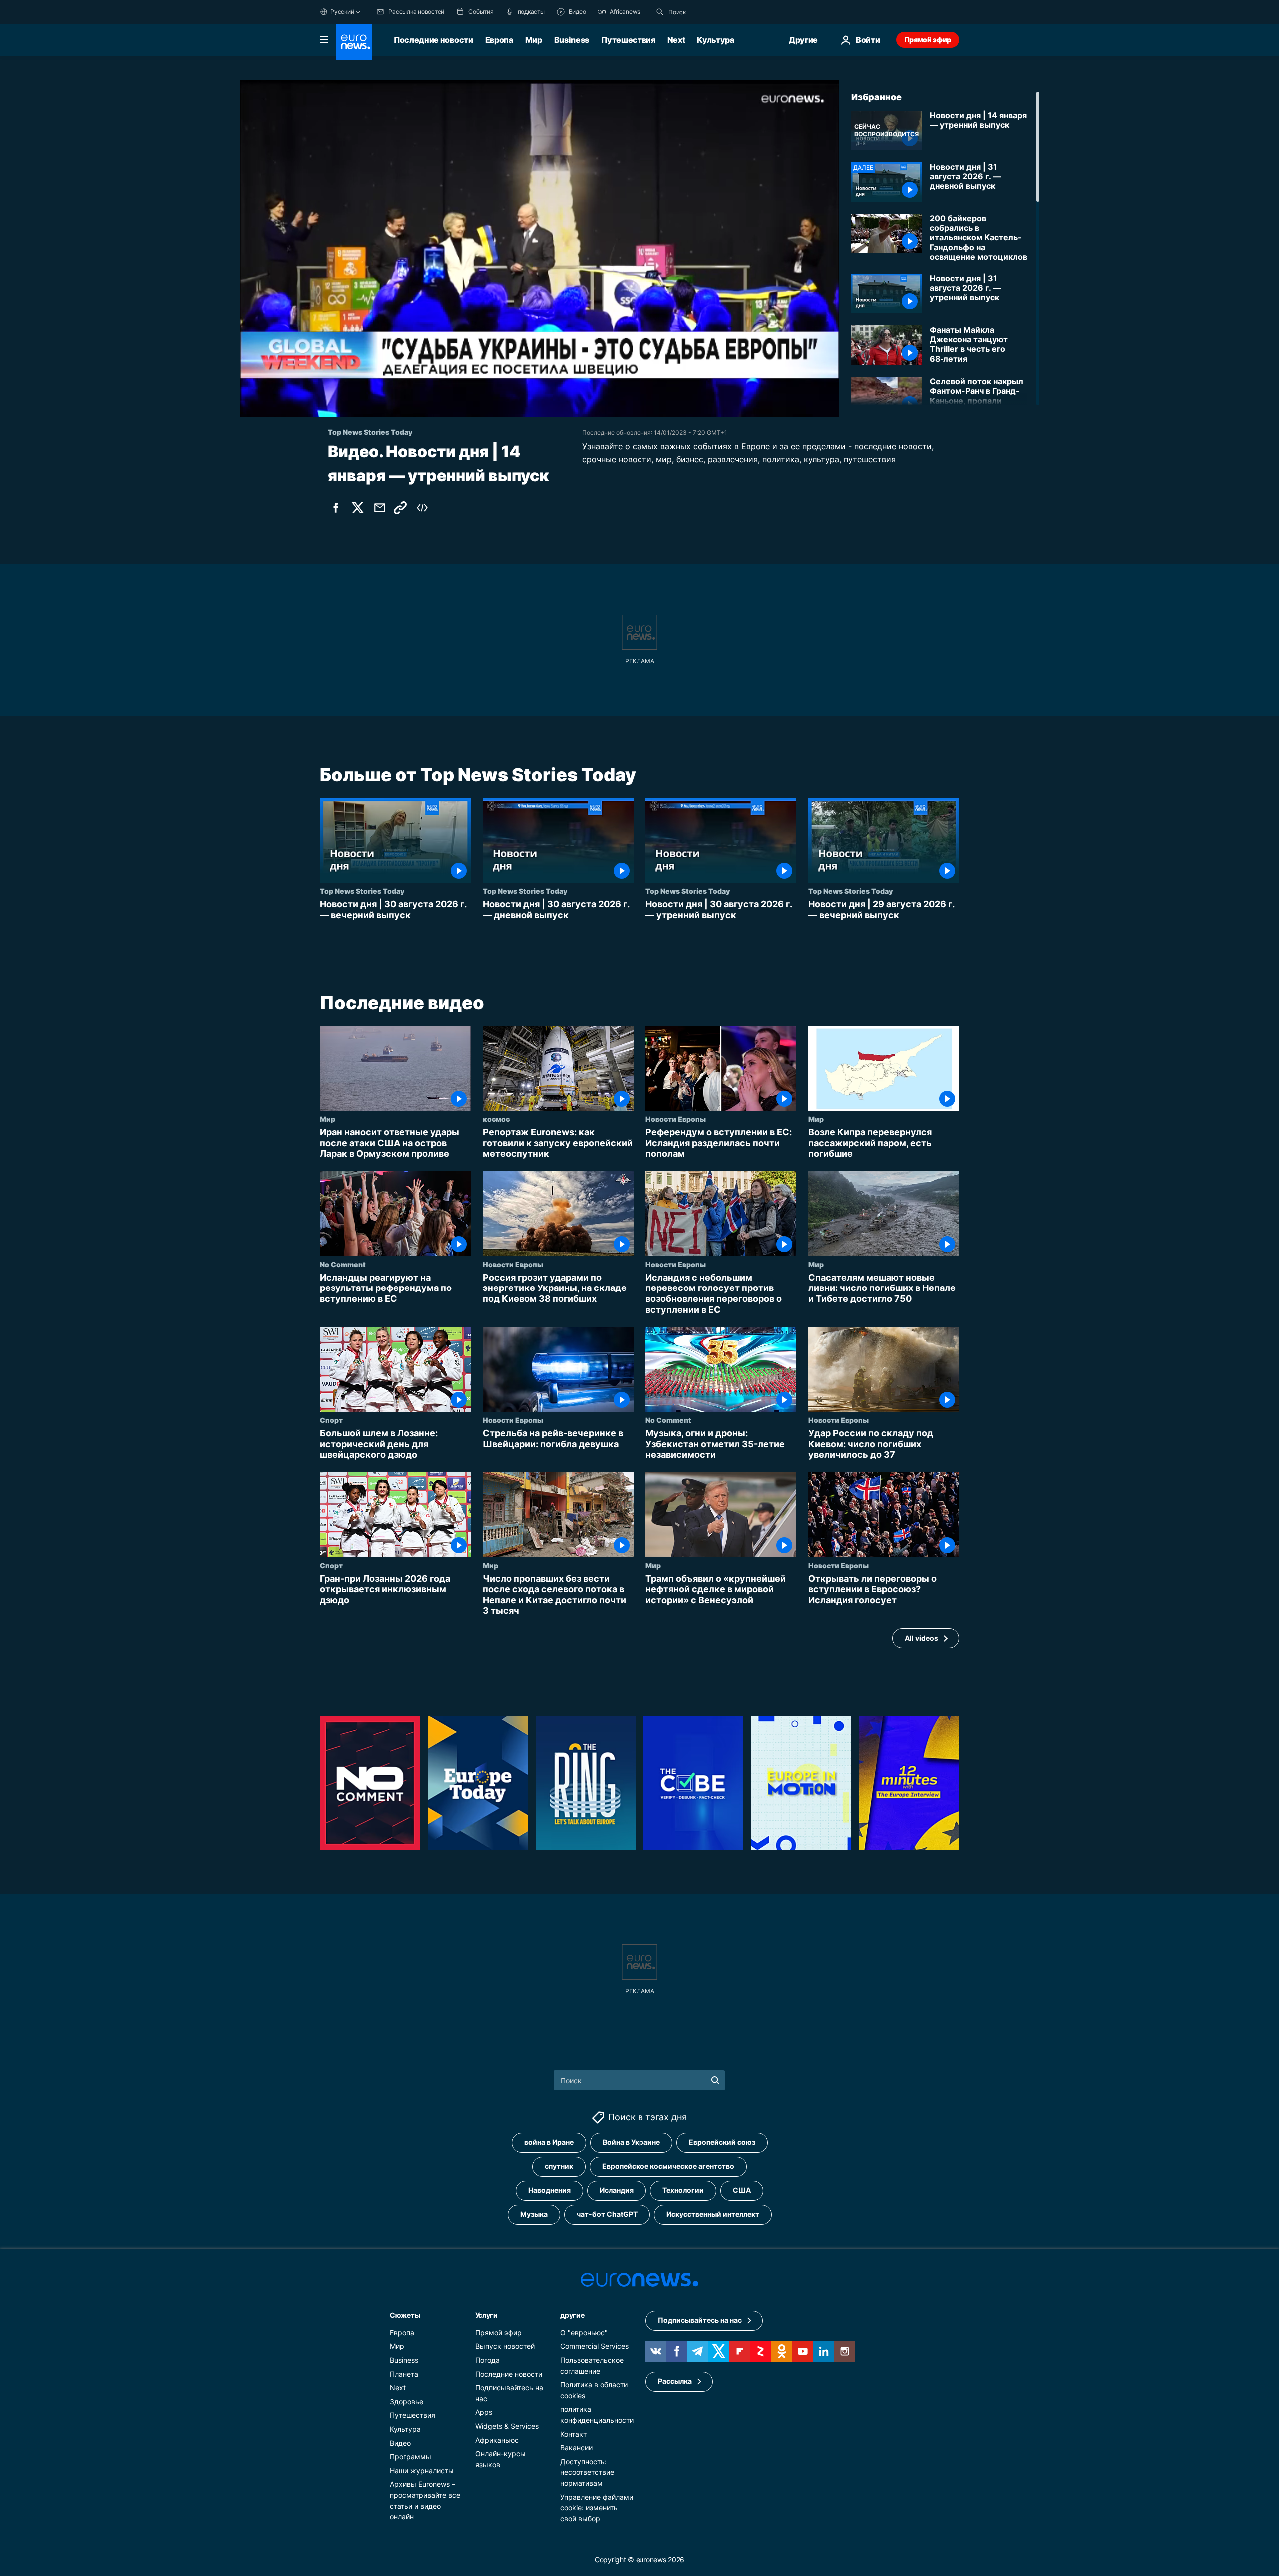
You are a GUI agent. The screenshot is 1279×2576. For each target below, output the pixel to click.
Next (676, 40)
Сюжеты (405, 2315)
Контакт (573, 2433)
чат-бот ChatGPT (607, 2214)
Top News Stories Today (362, 891)
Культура (715, 40)
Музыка (534, 2214)
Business (572, 40)
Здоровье (406, 2401)
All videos (922, 1638)
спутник (559, 2166)
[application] (540, 249)
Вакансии (576, 2447)
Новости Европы (676, 1119)
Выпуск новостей (505, 2346)
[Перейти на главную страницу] (354, 42)
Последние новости (433, 40)
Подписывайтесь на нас (700, 2320)
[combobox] (710, 12)
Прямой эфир (928, 40)
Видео (400, 2442)
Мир (534, 40)
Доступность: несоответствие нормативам (587, 2472)
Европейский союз (722, 2142)
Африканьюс (497, 2439)
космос (496, 1119)
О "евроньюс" (584, 2332)
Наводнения (549, 2190)
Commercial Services (594, 2346)
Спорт (331, 1420)
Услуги (486, 2315)
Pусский (342, 12)
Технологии (683, 2190)
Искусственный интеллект (713, 2214)
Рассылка (675, 2381)
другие (572, 2315)
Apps (484, 2412)
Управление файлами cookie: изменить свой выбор (597, 2507)
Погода (487, 2360)
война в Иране (549, 2142)
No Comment (343, 1264)
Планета (404, 2373)
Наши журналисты (422, 2470)
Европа (499, 40)
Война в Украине (631, 2142)
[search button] (660, 12)
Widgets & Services (507, 2426)
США (742, 2190)
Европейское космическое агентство (668, 2166)
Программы (410, 2456)
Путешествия (628, 40)
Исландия (617, 2190)
